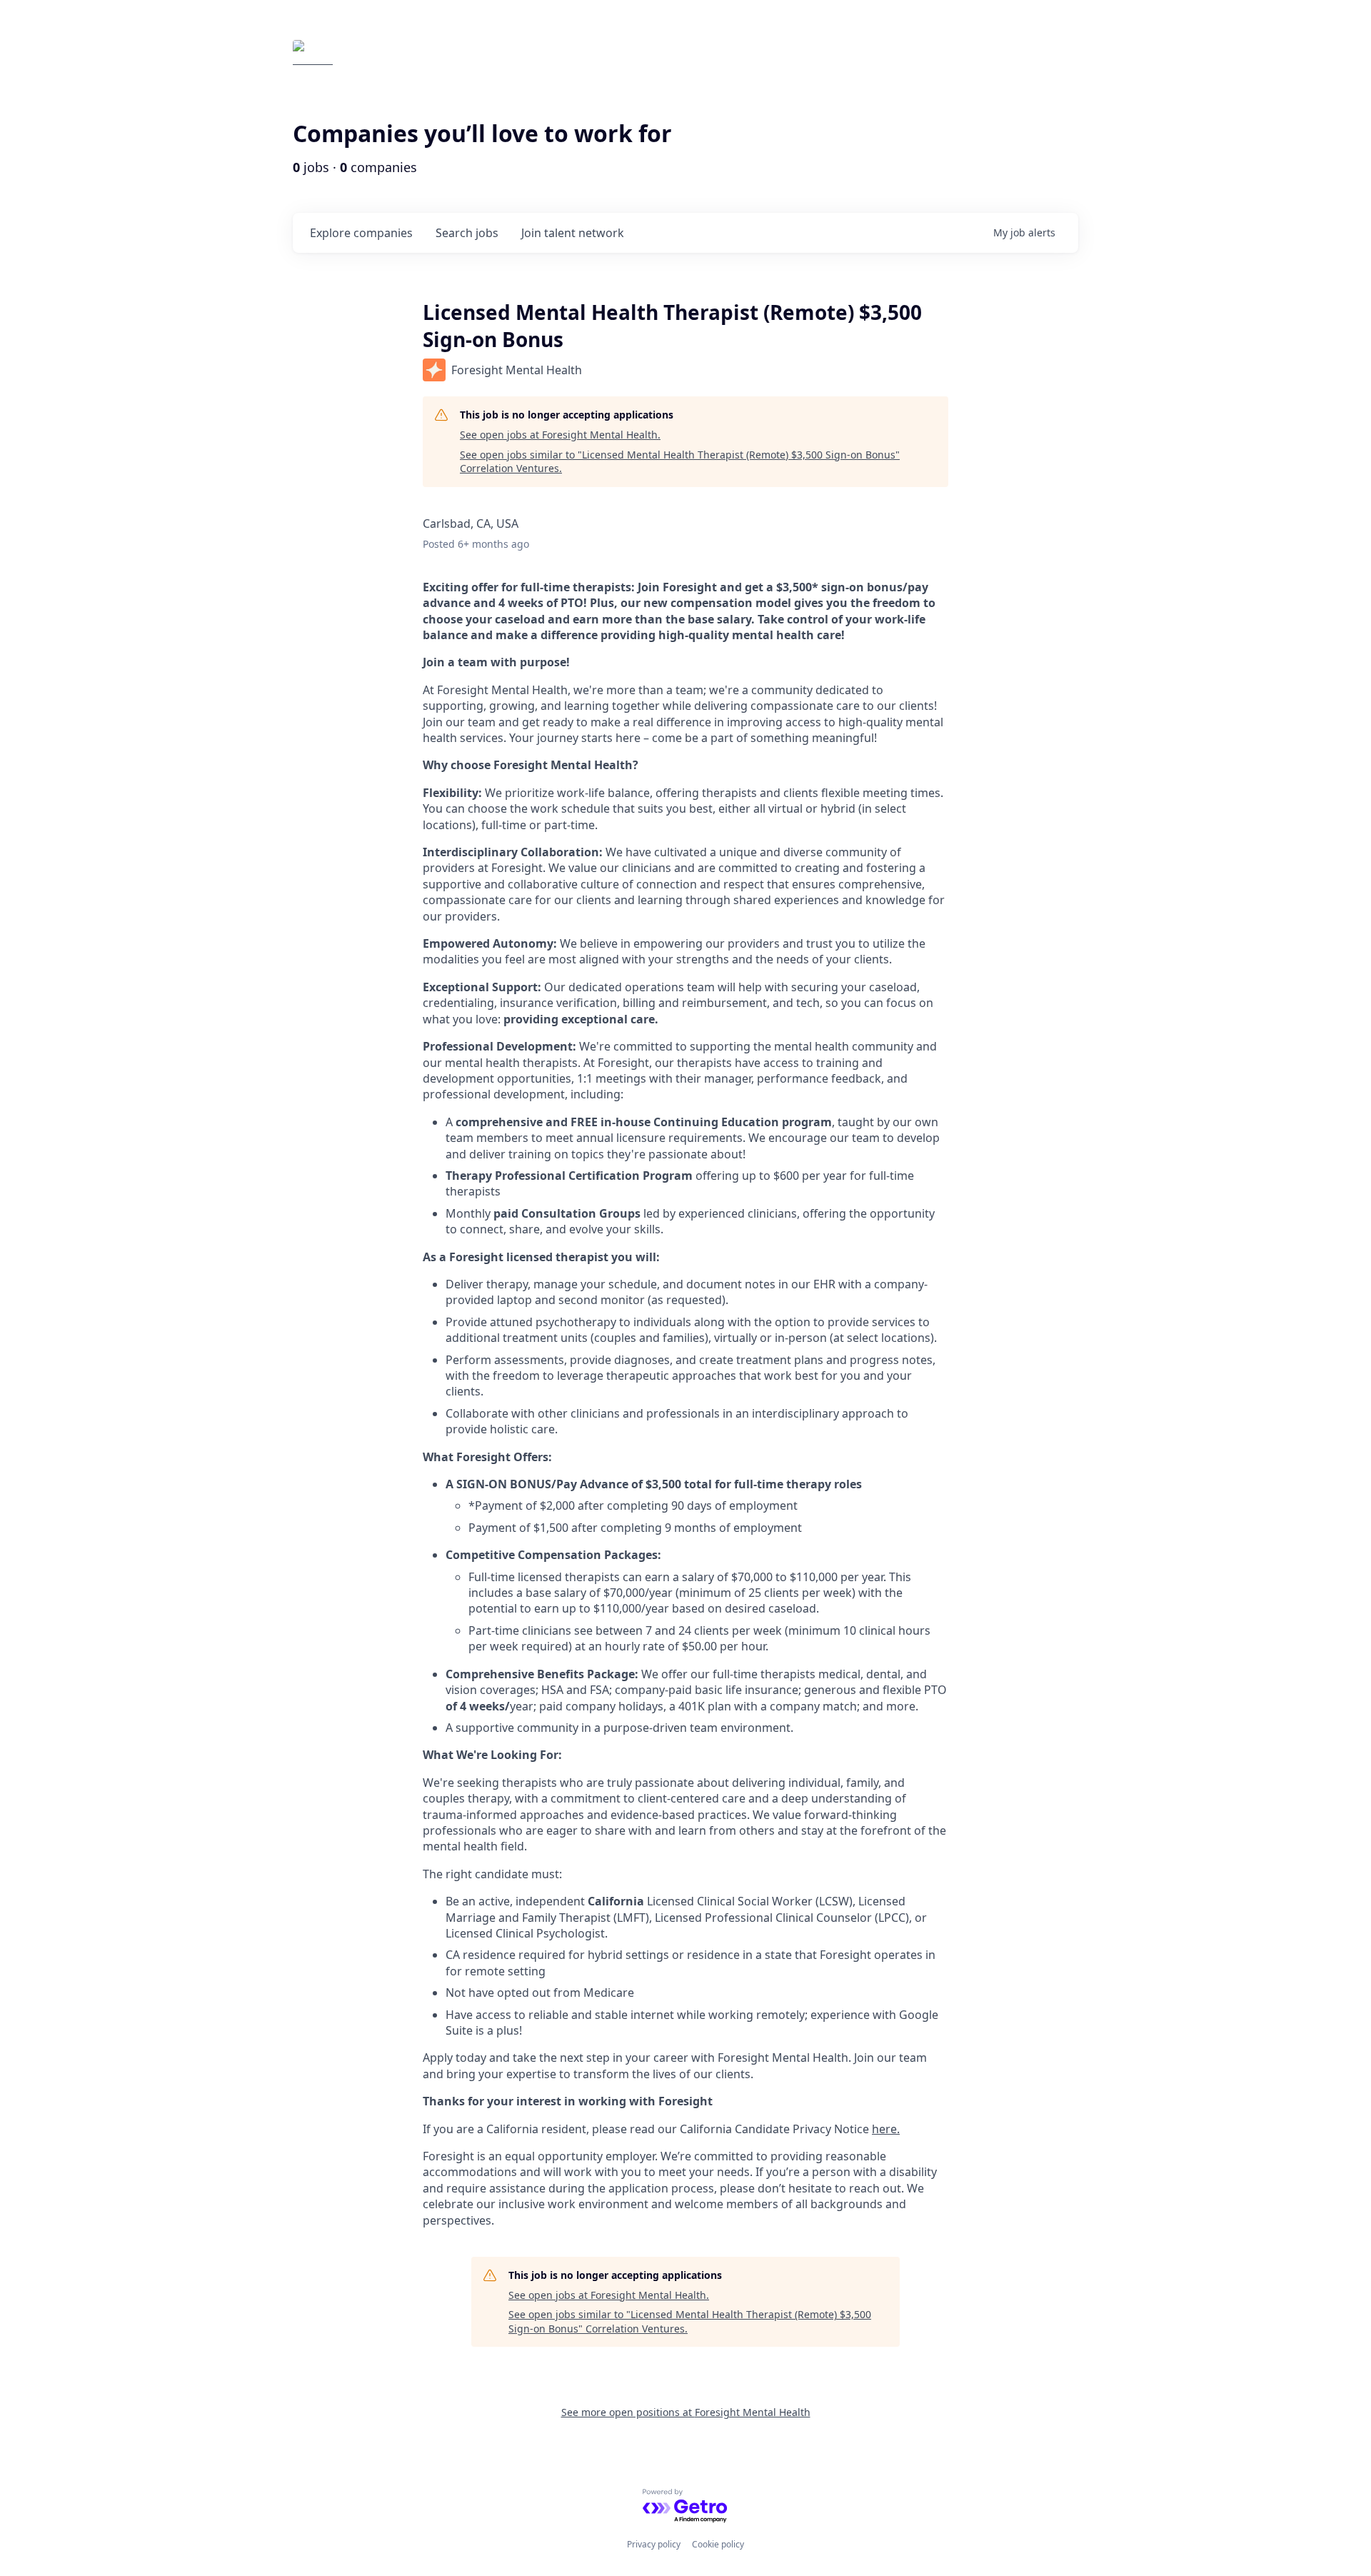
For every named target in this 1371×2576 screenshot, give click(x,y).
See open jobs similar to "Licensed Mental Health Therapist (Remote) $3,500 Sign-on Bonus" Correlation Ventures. (680, 462)
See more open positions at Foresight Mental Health (686, 2412)
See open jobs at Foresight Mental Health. (560, 435)
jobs (467, 233)
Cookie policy (718, 2544)
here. (886, 2129)
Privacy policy (654, 2544)
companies (361, 233)
